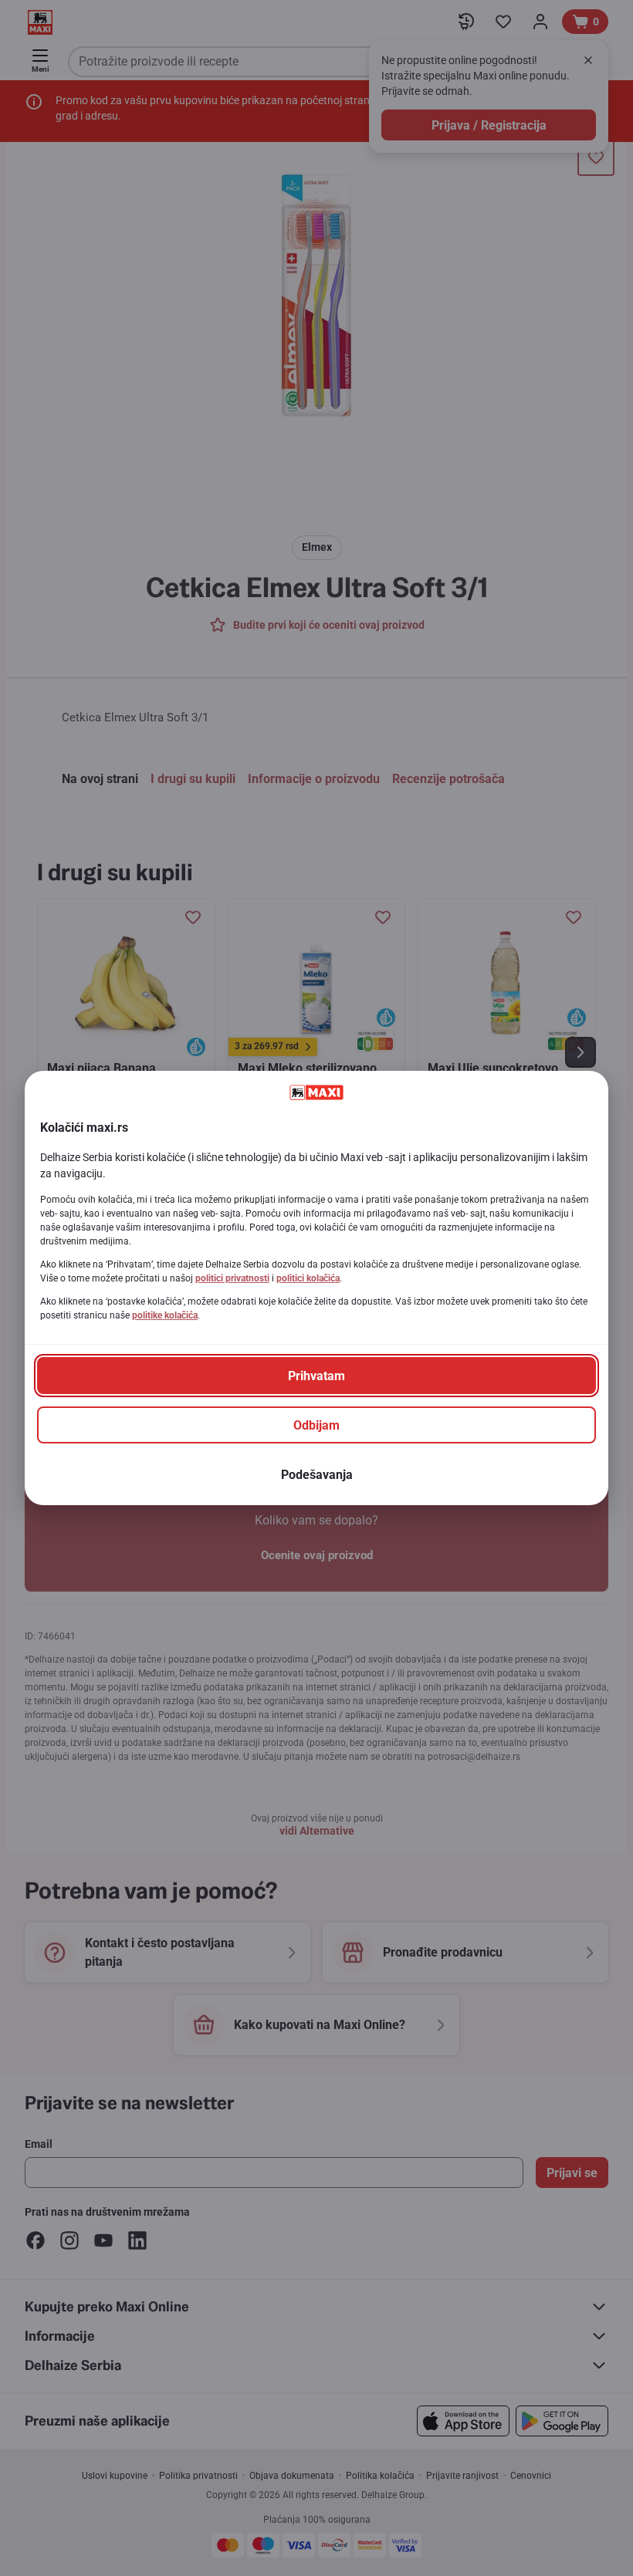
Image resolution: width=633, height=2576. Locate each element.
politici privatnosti (232, 1278)
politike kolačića (165, 1315)
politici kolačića (308, 1278)
